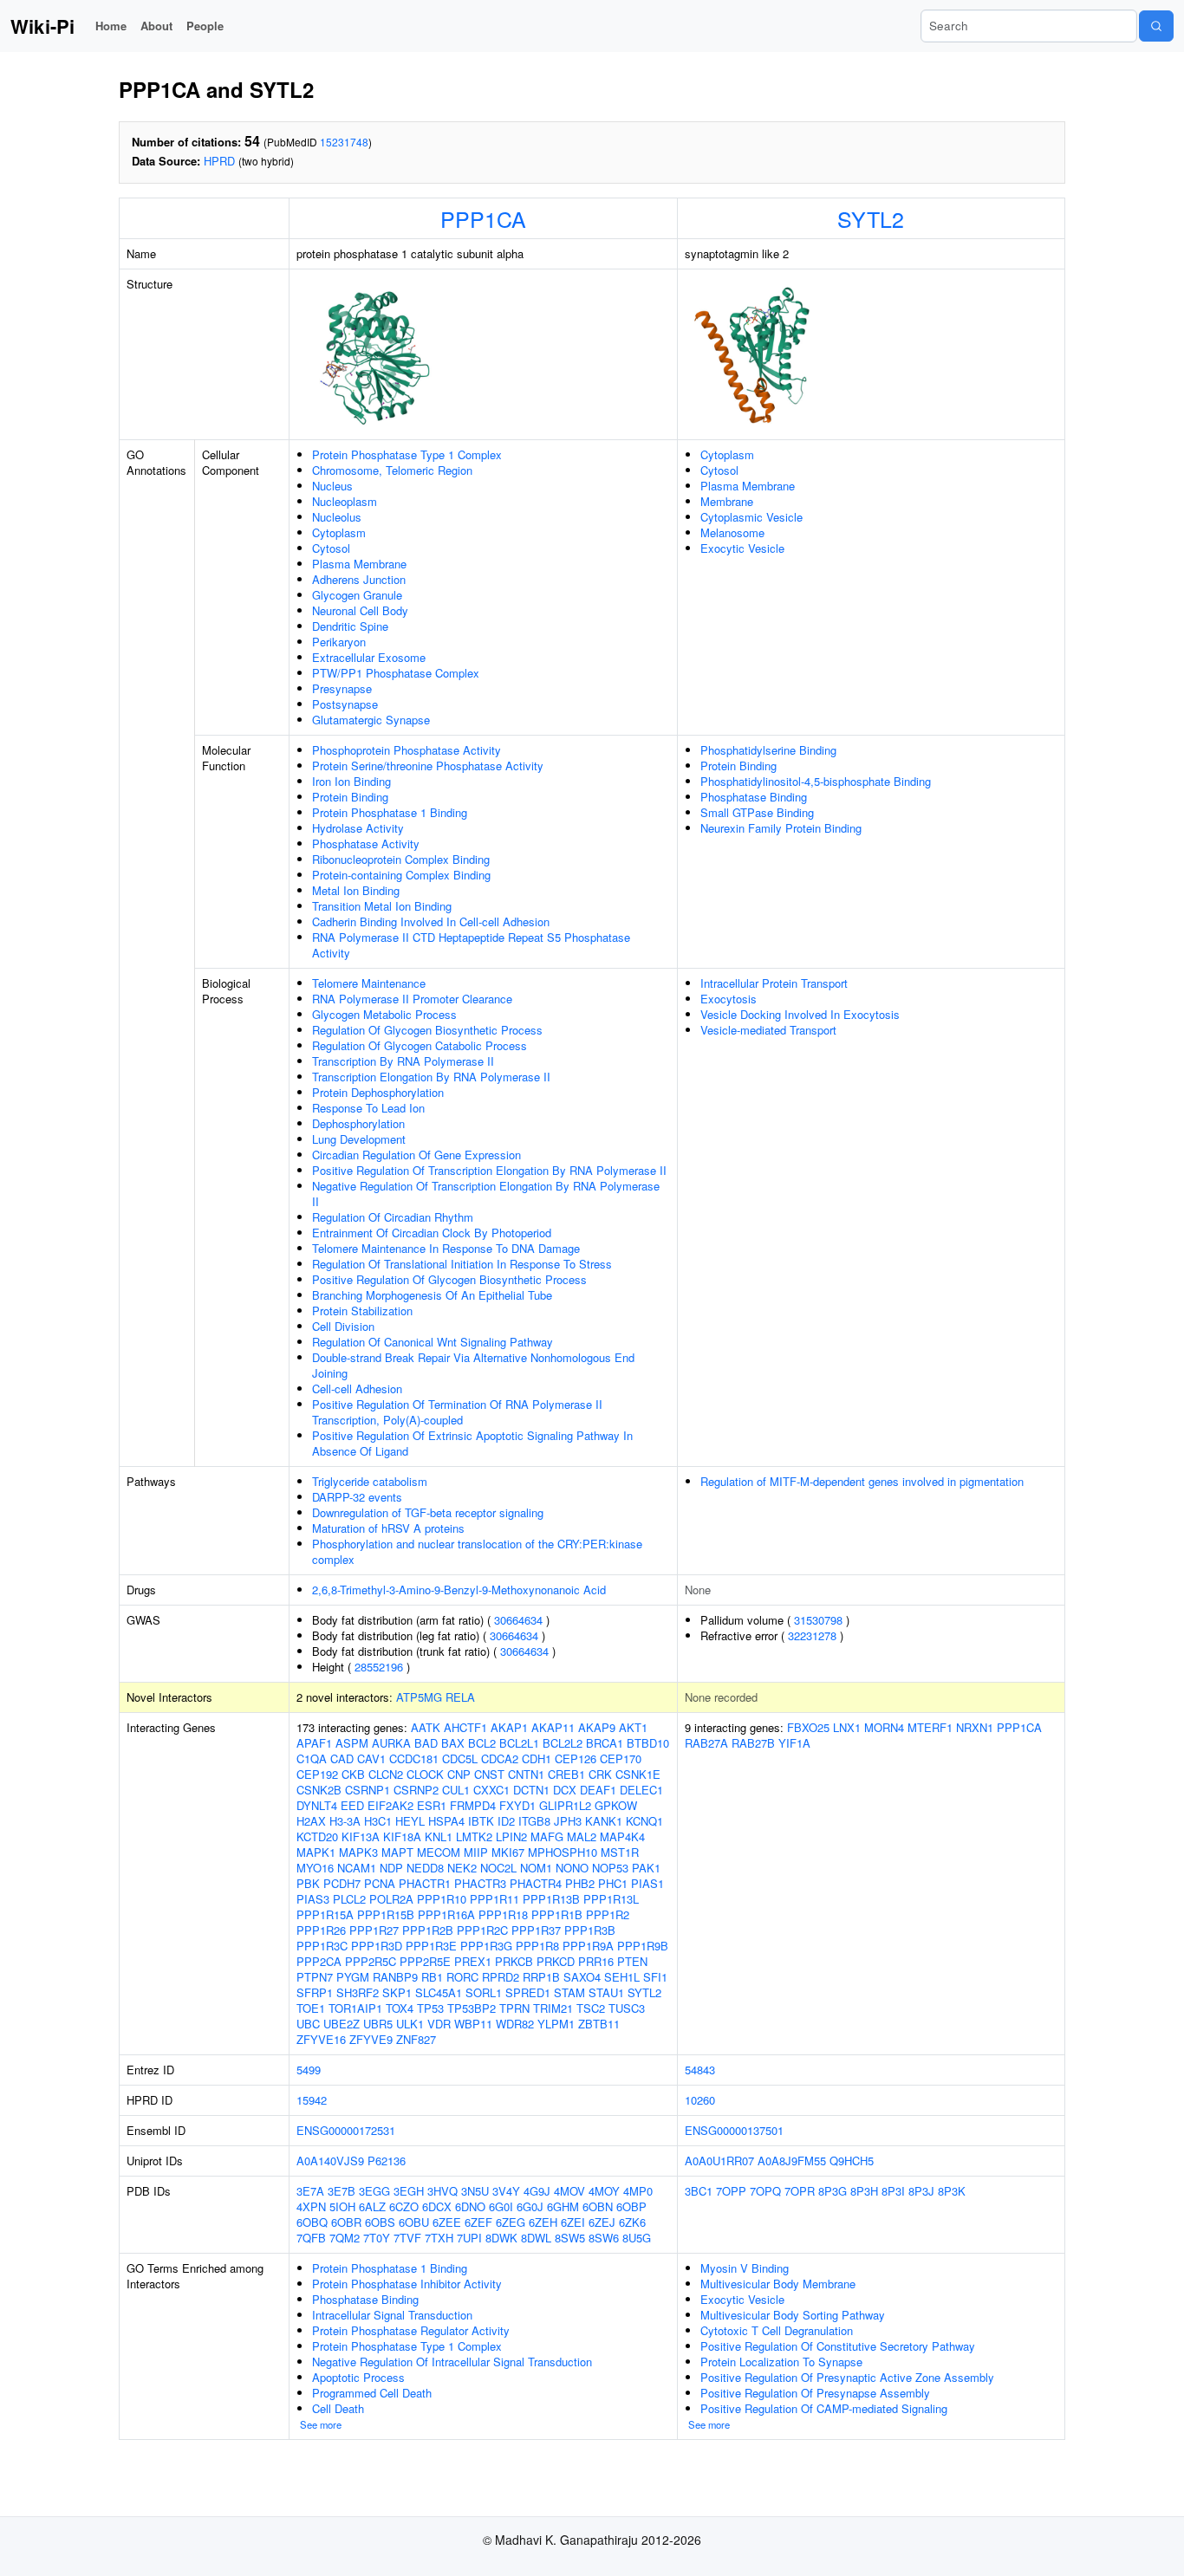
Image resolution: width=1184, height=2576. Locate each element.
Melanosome (732, 532)
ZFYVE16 (321, 2039)
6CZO (404, 2206)
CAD (342, 1758)
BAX (453, 1743)
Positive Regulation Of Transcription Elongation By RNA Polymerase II (489, 1170)
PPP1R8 (537, 1946)
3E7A (310, 2191)
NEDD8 (425, 1868)
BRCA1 (605, 1743)
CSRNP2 (416, 1790)
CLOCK (425, 1774)
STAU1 (606, 1992)
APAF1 (314, 1743)
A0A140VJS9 (330, 2161)
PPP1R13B (551, 1899)
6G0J (530, 2206)
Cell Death (338, 2408)
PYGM (353, 1977)
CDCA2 (500, 1758)
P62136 (387, 2161)
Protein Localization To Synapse (781, 2362)
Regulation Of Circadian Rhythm (393, 1217)
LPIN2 (511, 1836)
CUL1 (456, 1790)
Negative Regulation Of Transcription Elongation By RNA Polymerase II (486, 1194)
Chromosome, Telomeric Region (392, 470)
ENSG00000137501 (734, 2130)
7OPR (800, 2191)
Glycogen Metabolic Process (384, 1014)
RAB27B (753, 1743)
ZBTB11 (599, 2024)
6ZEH (543, 2222)
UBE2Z (342, 2024)
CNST (489, 1774)
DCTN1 (531, 1790)
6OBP (631, 2206)
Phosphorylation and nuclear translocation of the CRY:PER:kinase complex (477, 1551)
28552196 (379, 1667)
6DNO (470, 2206)
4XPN (311, 2206)
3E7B (342, 2191)
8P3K (952, 2191)
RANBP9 (395, 1977)
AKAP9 (597, 1727)
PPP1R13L (611, 1899)
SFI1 (655, 1977)
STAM (569, 1992)
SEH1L (622, 1977)
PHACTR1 (425, 1883)
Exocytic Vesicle (742, 548)
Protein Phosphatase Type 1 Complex (407, 454)
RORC (462, 1977)
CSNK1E (638, 1774)
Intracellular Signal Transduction (392, 2315)
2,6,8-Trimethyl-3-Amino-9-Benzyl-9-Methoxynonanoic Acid (459, 1590)
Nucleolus (337, 517)
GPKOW (616, 1805)
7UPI (469, 2238)
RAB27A (706, 1743)
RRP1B (541, 1977)
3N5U (475, 2191)
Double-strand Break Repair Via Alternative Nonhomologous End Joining (473, 1365)
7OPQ (765, 2191)
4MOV (569, 2191)
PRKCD (556, 1961)
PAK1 (646, 1868)
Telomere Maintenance (369, 983)
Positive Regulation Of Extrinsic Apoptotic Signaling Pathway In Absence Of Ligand (472, 1443)
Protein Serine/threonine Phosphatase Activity (428, 766)
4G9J (537, 2191)
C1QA (312, 1758)
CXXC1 (491, 1790)
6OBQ (312, 2222)
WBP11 (473, 2024)
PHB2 (580, 1883)
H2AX (311, 1821)
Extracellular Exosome (369, 657)
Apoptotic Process (358, 2377)
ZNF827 (416, 2039)
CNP (459, 1774)
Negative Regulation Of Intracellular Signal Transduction (452, 2362)
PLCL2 (349, 1899)
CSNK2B (319, 1790)
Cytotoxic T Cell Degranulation (777, 2330)
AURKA (391, 1743)
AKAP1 (509, 1727)
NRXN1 (975, 1727)
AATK (426, 1727)
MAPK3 (358, 1852)
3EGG (374, 2191)
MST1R (620, 1852)
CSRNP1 (368, 1790)
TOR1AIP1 (355, 2008)
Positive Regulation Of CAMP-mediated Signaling (824, 2408)
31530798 (818, 1620)
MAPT (397, 1852)
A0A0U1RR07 (719, 2161)
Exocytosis (729, 999)
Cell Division (343, 1326)
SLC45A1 (439, 1992)
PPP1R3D (377, 1946)
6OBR (346, 2222)
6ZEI (573, 2222)
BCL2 (482, 1743)
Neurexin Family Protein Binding (781, 828)
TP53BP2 (472, 2008)
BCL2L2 (563, 1743)
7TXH (439, 2238)
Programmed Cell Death (372, 2393)
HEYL (410, 1821)
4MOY (604, 2191)
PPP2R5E (425, 1961)
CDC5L (460, 1758)
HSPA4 (446, 1821)
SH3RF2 (358, 1992)
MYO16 (315, 1868)
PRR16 (596, 1961)
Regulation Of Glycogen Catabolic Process (420, 1045)
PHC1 (613, 1883)
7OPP (731, 2191)
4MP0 (638, 2191)
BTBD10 (648, 1743)
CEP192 (317, 1774)
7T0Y (377, 2238)
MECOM (439, 1852)
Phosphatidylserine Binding (768, 750)
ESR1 (432, 1805)
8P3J (921, 2191)
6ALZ (372, 2206)
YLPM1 (556, 2024)
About (156, 26)
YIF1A (794, 1743)
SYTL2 (871, 218)
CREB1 (566, 1774)
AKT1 (633, 1727)
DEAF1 (598, 1790)
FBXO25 (808, 1727)
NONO (572, 1868)
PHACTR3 (480, 1883)
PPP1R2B (428, 1930)
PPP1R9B (643, 1946)
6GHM (563, 2206)
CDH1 (537, 1758)
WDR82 (515, 2024)
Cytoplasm (339, 532)
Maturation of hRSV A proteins (388, 1528)
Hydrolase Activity (358, 828)
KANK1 (604, 1821)
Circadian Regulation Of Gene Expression (416, 1155)
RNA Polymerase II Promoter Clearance (412, 999)
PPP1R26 (321, 1930)
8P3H (864, 2191)
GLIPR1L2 (565, 1805)
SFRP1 (315, 1992)
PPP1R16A (446, 1914)
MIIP (476, 1852)
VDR (439, 2024)
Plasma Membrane (359, 564)
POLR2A (391, 1899)
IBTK (481, 1821)
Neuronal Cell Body (360, 610)
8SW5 (570, 2238)
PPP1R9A (588, 1946)
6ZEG (511, 2222)
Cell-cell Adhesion (357, 1389)
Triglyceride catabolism (370, 1481)
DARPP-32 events (357, 1497)
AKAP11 (553, 1727)
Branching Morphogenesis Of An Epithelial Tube (432, 1295)
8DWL (536, 2238)
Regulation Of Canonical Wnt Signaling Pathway (433, 1342)
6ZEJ (602, 2222)
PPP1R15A (325, 1914)
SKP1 (397, 1992)
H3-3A (345, 1821)
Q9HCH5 (852, 2161)
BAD (426, 1743)
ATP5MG (419, 1697)
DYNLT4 (317, 1805)
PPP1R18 (503, 1914)
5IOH (342, 2206)
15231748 (344, 142)
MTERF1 (930, 1727)
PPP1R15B (386, 1914)
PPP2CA (319, 1961)
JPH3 (568, 1821)
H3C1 (378, 1821)
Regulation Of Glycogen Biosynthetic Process (427, 1030)
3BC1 (699, 2191)
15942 (312, 2100)
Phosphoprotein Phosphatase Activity (407, 750)
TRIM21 (553, 2008)
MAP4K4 (622, 1836)
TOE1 (311, 2008)
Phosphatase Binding (754, 797)
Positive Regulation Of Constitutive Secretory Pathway (838, 2346)
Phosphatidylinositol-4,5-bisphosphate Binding (816, 781)
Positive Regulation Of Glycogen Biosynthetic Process (449, 1279)
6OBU (414, 2222)
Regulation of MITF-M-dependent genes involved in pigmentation (862, 1481)
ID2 (506, 1821)
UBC (308, 2024)
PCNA (380, 1883)
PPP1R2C (482, 1930)
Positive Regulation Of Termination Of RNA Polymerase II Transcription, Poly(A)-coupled (457, 1412)
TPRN (514, 2008)
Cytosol (331, 548)
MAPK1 (316, 1852)
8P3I (893, 2191)
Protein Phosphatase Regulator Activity (411, 2330)
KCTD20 (317, 1836)
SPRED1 (528, 1992)
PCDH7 (342, 1883)
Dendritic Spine (350, 626)
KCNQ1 (644, 1821)
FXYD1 (517, 1805)
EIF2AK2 (390, 1805)
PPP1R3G (486, 1946)
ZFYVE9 (371, 2039)
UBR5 (378, 2024)
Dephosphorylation (358, 1123)
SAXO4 (582, 1977)
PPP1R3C (322, 1946)
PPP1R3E (431, 1946)
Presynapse (342, 688)
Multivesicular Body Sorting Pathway (793, 2315)
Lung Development (359, 1139)
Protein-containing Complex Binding (401, 875)
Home (111, 26)
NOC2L (498, 1868)
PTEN (632, 1961)
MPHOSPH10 (563, 1852)
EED (352, 1805)
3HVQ (442, 2191)
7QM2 (345, 2238)
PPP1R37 (536, 1930)
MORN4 (884, 1727)
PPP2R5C (371, 1961)
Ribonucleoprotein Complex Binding (401, 859)
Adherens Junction (359, 579)
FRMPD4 (473, 1805)
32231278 (812, 1635)
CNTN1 (526, 1774)
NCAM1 (357, 1868)
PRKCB (514, 1961)
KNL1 (439, 1836)
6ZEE (447, 2222)
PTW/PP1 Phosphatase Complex (396, 673)
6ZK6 (632, 2222)
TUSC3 (627, 2008)
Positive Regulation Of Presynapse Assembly (815, 2393)
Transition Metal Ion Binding (382, 906)
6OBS (380, 2222)
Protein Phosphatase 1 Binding (390, 812)
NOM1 (536, 1868)
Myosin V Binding (745, 2268)
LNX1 (847, 1727)
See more (321, 2424)
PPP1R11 (494, 1899)
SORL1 (484, 1992)
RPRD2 (501, 1977)
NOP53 (610, 1868)
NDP (391, 1868)
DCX (565, 1790)
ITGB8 (534, 1821)
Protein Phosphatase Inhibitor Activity (407, 2284)
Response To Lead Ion (368, 1108)
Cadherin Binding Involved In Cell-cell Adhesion (431, 921)
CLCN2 (386, 1774)
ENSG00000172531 (346, 2130)
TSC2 (591, 2008)
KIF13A (361, 1836)
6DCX (437, 2206)
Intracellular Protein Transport (774, 983)
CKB (353, 1774)
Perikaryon (339, 642)
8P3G (833, 2191)
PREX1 (473, 1961)
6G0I (501, 2206)
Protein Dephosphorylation (378, 1092)
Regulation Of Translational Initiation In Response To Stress (462, 1264)
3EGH (409, 2191)
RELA (460, 1697)
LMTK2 (474, 1836)
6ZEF (478, 2222)
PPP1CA (483, 218)
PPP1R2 (608, 1914)
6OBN (598, 2206)
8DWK (501, 2238)
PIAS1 (647, 1883)
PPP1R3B (590, 1930)
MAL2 (582, 1836)
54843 (700, 2070)
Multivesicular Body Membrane (778, 2284)
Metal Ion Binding (356, 890)
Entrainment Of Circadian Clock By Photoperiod (432, 1233)
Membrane (727, 501)
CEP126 (576, 1758)
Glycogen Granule (357, 595)
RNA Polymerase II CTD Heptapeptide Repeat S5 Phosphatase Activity (471, 945)
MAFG (547, 1836)
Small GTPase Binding (757, 812)
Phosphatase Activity (366, 844)
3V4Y (506, 2191)
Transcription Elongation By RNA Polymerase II (431, 1077)
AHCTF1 (465, 1727)
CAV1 (371, 1758)
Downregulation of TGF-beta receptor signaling (428, 1512)
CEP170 (621, 1758)
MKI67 (508, 1852)
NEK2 (462, 1868)
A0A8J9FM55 (792, 2161)
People (205, 26)
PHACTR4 (536, 1883)
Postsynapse (345, 704)
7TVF (407, 2238)
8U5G (637, 2238)
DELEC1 (641, 1790)
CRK (600, 1774)
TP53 (430, 2008)
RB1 (432, 1977)
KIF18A (402, 1836)
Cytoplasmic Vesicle (751, 517)
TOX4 (400, 2008)
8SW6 (604, 2238)
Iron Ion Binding (351, 781)
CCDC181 (414, 1758)
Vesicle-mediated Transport (768, 1030)
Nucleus (332, 486)
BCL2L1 (519, 1743)
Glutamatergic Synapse (371, 720)
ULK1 (410, 2024)
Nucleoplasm (345, 501)
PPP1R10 (442, 1899)
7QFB (311, 2238)
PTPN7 (315, 1977)
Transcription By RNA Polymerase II (403, 1061)
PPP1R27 (374, 1930)
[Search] (1156, 26)
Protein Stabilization (362, 1311)
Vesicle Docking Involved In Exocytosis (800, 1014)
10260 (700, 2100)
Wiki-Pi (42, 26)
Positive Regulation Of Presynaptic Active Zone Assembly (847, 2377)
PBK (308, 1883)
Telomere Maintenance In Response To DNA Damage (446, 1248)
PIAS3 (313, 1899)
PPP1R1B (557, 1914)
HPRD (219, 161)
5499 (309, 2070)
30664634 (518, 1620)
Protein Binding (350, 797)
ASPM (352, 1743)
